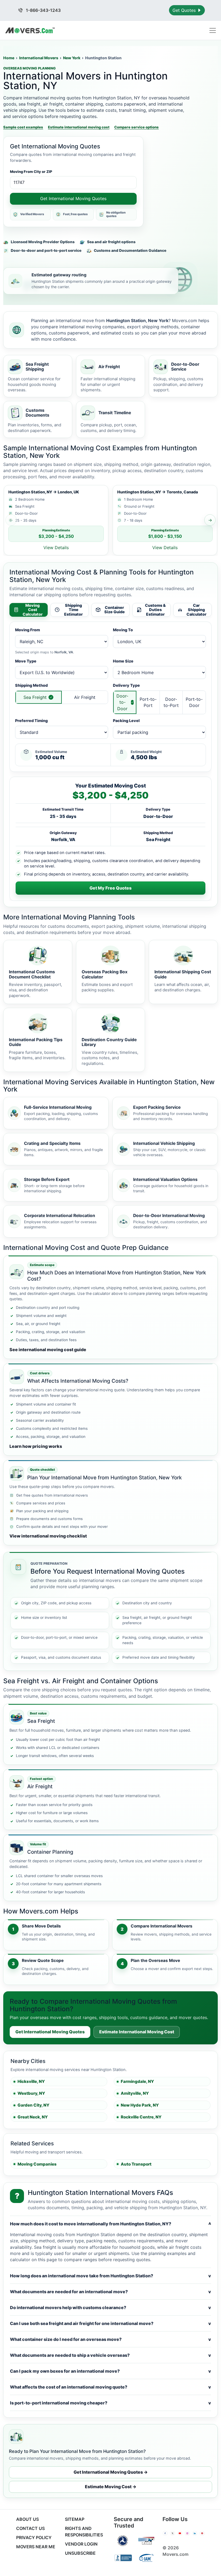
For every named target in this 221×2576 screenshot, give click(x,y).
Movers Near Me (36, 2547)
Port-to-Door (194, 702)
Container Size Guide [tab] (115, 610)
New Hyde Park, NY (140, 2105)
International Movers (39, 58)
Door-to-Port (171, 702)
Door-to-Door (122, 702)
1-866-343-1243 (43, 10)
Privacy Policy (34, 2537)
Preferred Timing (31, 721)
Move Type (26, 661)
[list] (110, 520)
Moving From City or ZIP (31, 172)
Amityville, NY (135, 2093)
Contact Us (30, 2528)
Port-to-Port (148, 702)
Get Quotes (185, 10)
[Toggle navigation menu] (213, 30)
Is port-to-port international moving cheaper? (110, 2403)
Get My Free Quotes (110, 888)
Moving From (27, 630)
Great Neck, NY (33, 2117)
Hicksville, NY (31, 2081)
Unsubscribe (80, 2553)
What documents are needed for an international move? (110, 2292)
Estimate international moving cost (79, 127)
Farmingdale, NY (137, 2081)
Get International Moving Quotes (73, 198)
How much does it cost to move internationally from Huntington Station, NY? (110, 2224)
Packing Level (126, 721)
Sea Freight (35, 697)
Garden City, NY (33, 2105)
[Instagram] (187, 2533)
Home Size (123, 661)
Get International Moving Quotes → (111, 2472)
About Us (27, 2519)
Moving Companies (37, 2164)
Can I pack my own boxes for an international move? (110, 2371)
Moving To (123, 630)
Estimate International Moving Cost (137, 2032)
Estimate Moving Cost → (111, 2487)
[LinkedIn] (195, 2533)
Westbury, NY (31, 2093)
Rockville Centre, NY (141, 2117)
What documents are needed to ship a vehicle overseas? (110, 2355)
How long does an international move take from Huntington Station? (110, 2276)
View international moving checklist (48, 1536)
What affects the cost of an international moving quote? (110, 2387)
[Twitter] (172, 2533)
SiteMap (75, 2519)
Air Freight (85, 697)
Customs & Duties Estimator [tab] (155, 610)
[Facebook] (165, 2533)
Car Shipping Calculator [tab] (196, 610)
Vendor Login (81, 2544)
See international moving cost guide (48, 1350)
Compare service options (137, 127)
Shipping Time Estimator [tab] (73, 610)
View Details (56, 548)
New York (72, 58)
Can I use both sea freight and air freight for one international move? (110, 2323)
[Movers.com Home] (30, 30)
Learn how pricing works (36, 1446)
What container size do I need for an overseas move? (110, 2339)
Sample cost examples (23, 127)
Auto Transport (136, 2164)
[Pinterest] (202, 2533)
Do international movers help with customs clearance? (110, 2307)
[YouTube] (180, 2533)
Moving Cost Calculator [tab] (33, 610)
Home (9, 58)
